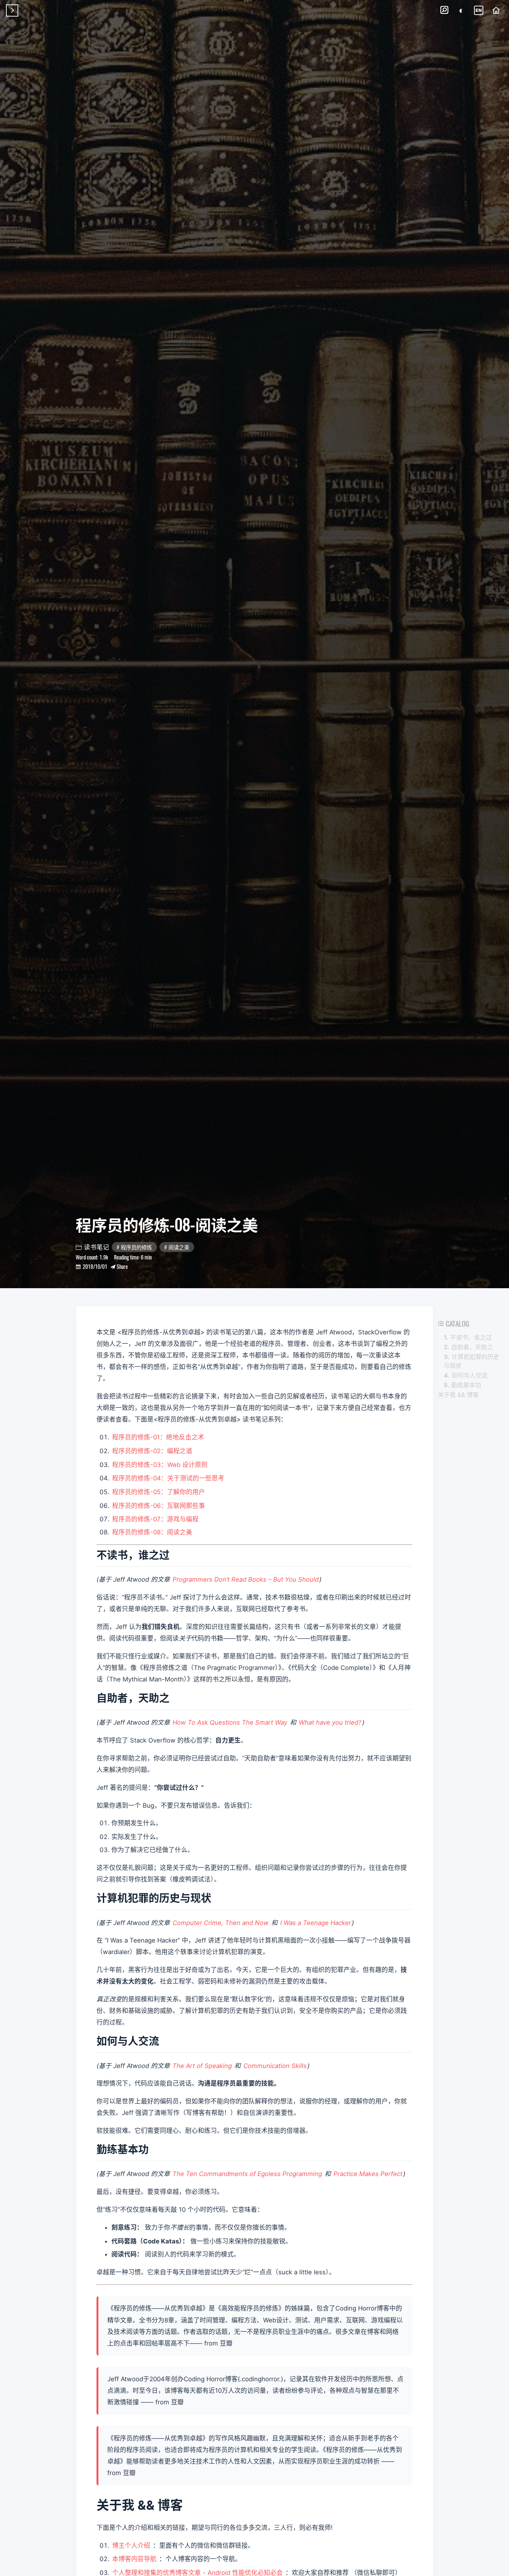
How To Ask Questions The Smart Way (230, 1722)
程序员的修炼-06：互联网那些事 (159, 1506)
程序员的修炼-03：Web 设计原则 (160, 1465)
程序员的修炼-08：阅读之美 (152, 1532)
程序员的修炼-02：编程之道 (152, 1451)
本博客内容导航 (134, 2559)
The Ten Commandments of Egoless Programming (247, 2174)
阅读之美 (179, 1247)
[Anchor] (177, 1554)
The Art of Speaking (202, 2066)
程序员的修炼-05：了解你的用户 (159, 1492)
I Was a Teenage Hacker (316, 1923)
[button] (444, 10)
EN (479, 10)
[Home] (496, 10)
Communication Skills (275, 2066)
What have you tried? (330, 1722)
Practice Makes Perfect (368, 2174)
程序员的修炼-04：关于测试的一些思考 (168, 1478)
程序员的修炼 (136, 1247)
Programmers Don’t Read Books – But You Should (246, 1579)
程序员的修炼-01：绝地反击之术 (158, 1437)
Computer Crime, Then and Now (221, 1923)
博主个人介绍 (131, 2545)
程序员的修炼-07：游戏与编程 (155, 1519)
